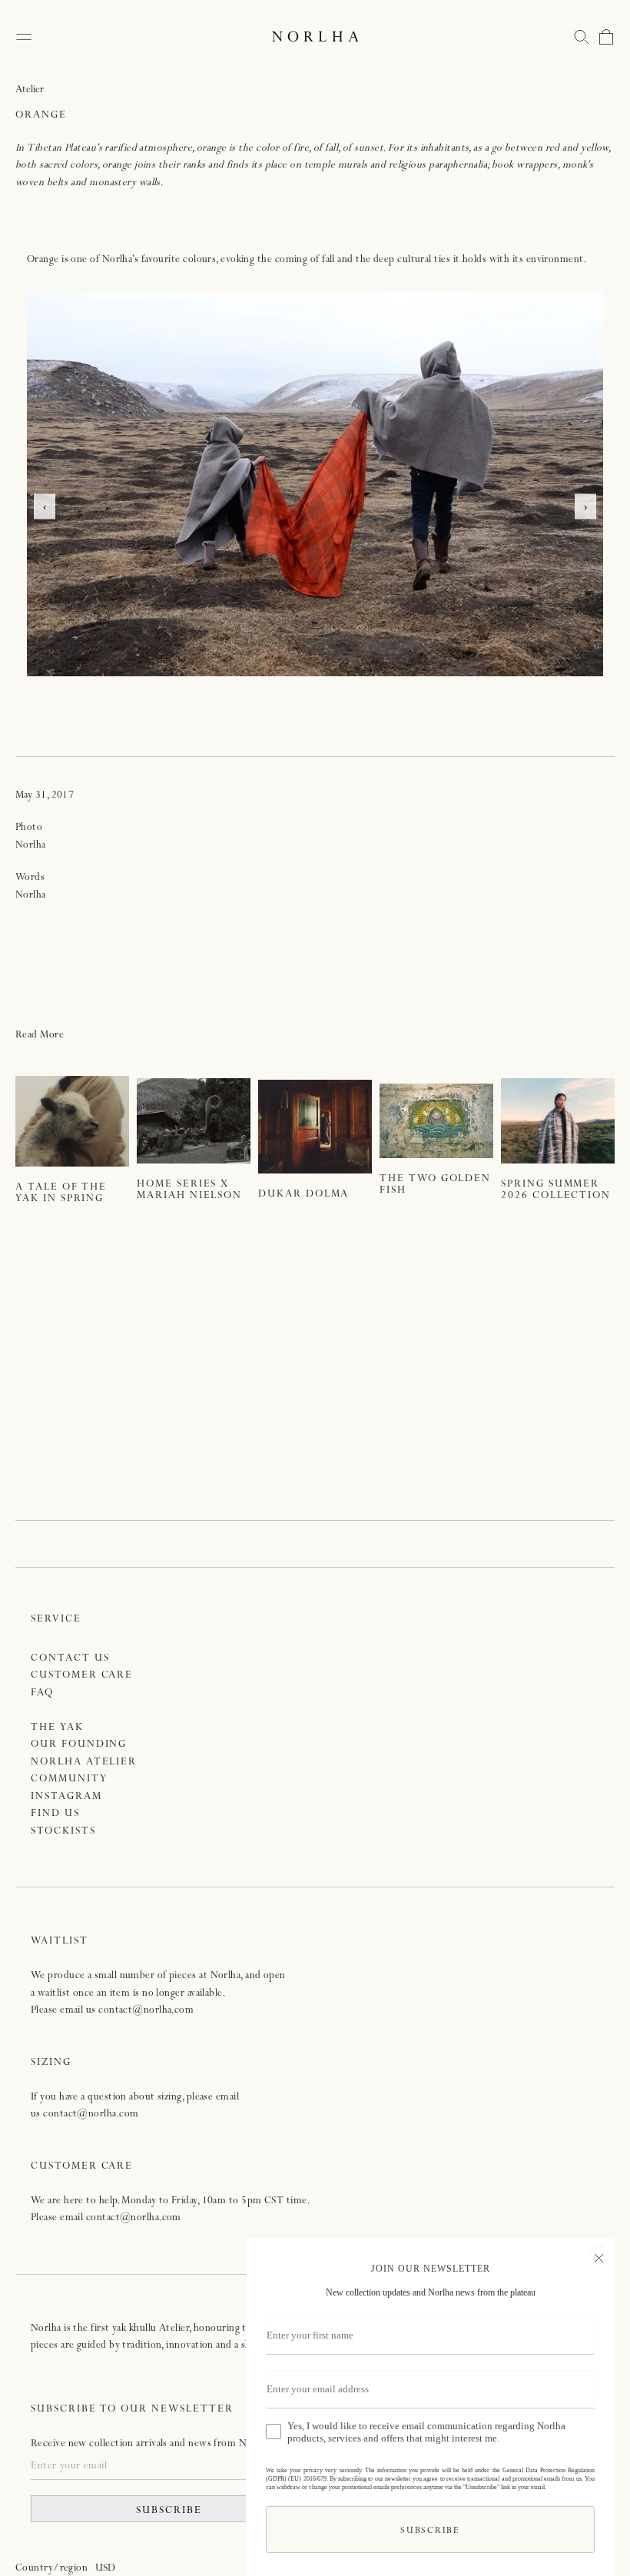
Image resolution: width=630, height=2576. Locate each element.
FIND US (55, 1814)
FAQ (42, 1693)
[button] (582, 37)
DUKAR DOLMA (303, 1195)
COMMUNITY (69, 1779)
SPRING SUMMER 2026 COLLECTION (556, 1190)
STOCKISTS (63, 1832)
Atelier (30, 90)
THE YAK (57, 1728)
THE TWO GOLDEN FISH (435, 1185)
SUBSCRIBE (169, 2511)
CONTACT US (70, 1659)
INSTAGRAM (66, 1797)
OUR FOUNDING (79, 1745)
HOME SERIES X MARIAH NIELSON (189, 1190)
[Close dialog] (599, 2256)
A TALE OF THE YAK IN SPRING (61, 1193)
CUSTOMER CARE (82, 1676)
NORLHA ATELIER (84, 1763)
